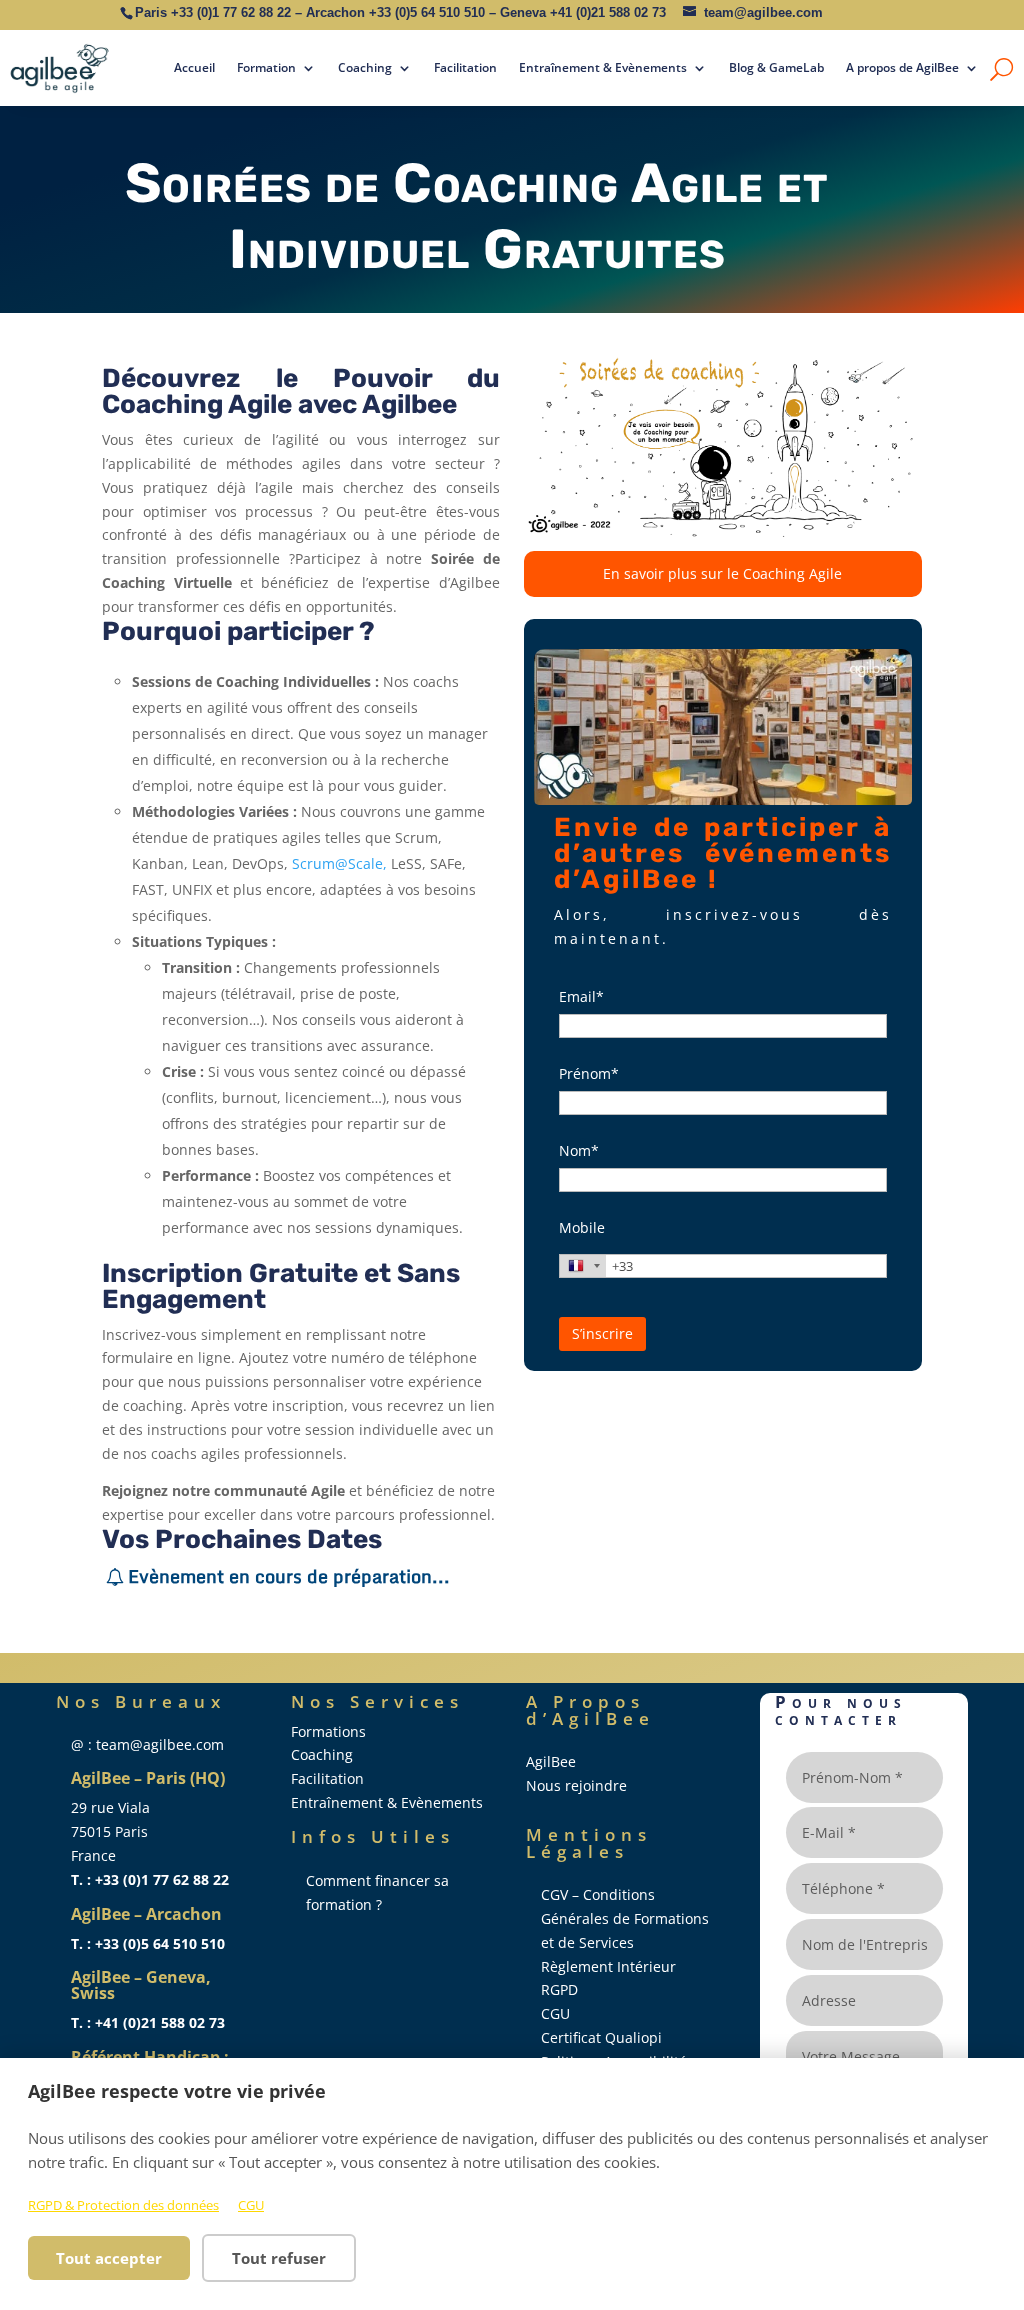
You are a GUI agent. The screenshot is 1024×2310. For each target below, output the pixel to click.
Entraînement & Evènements (603, 67)
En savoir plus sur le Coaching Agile (722, 573)
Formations (328, 1731)
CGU (251, 2205)
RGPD (559, 1989)
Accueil (194, 67)
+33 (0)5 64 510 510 (427, 12)
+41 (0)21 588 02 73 (608, 12)
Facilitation (465, 67)
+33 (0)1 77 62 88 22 (231, 12)
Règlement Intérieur (608, 1966)
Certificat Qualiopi (601, 2037)
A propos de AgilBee (902, 67)
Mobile (582, 1227)
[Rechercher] (1001, 68)
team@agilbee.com (763, 12)
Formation (266, 67)
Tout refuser (279, 2258)
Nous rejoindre (576, 1785)
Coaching (365, 67)
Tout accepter (109, 2258)
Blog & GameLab (776, 67)
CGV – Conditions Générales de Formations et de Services (625, 1918)
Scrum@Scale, (339, 863)
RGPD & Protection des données (123, 2205)
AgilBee (551, 1761)
